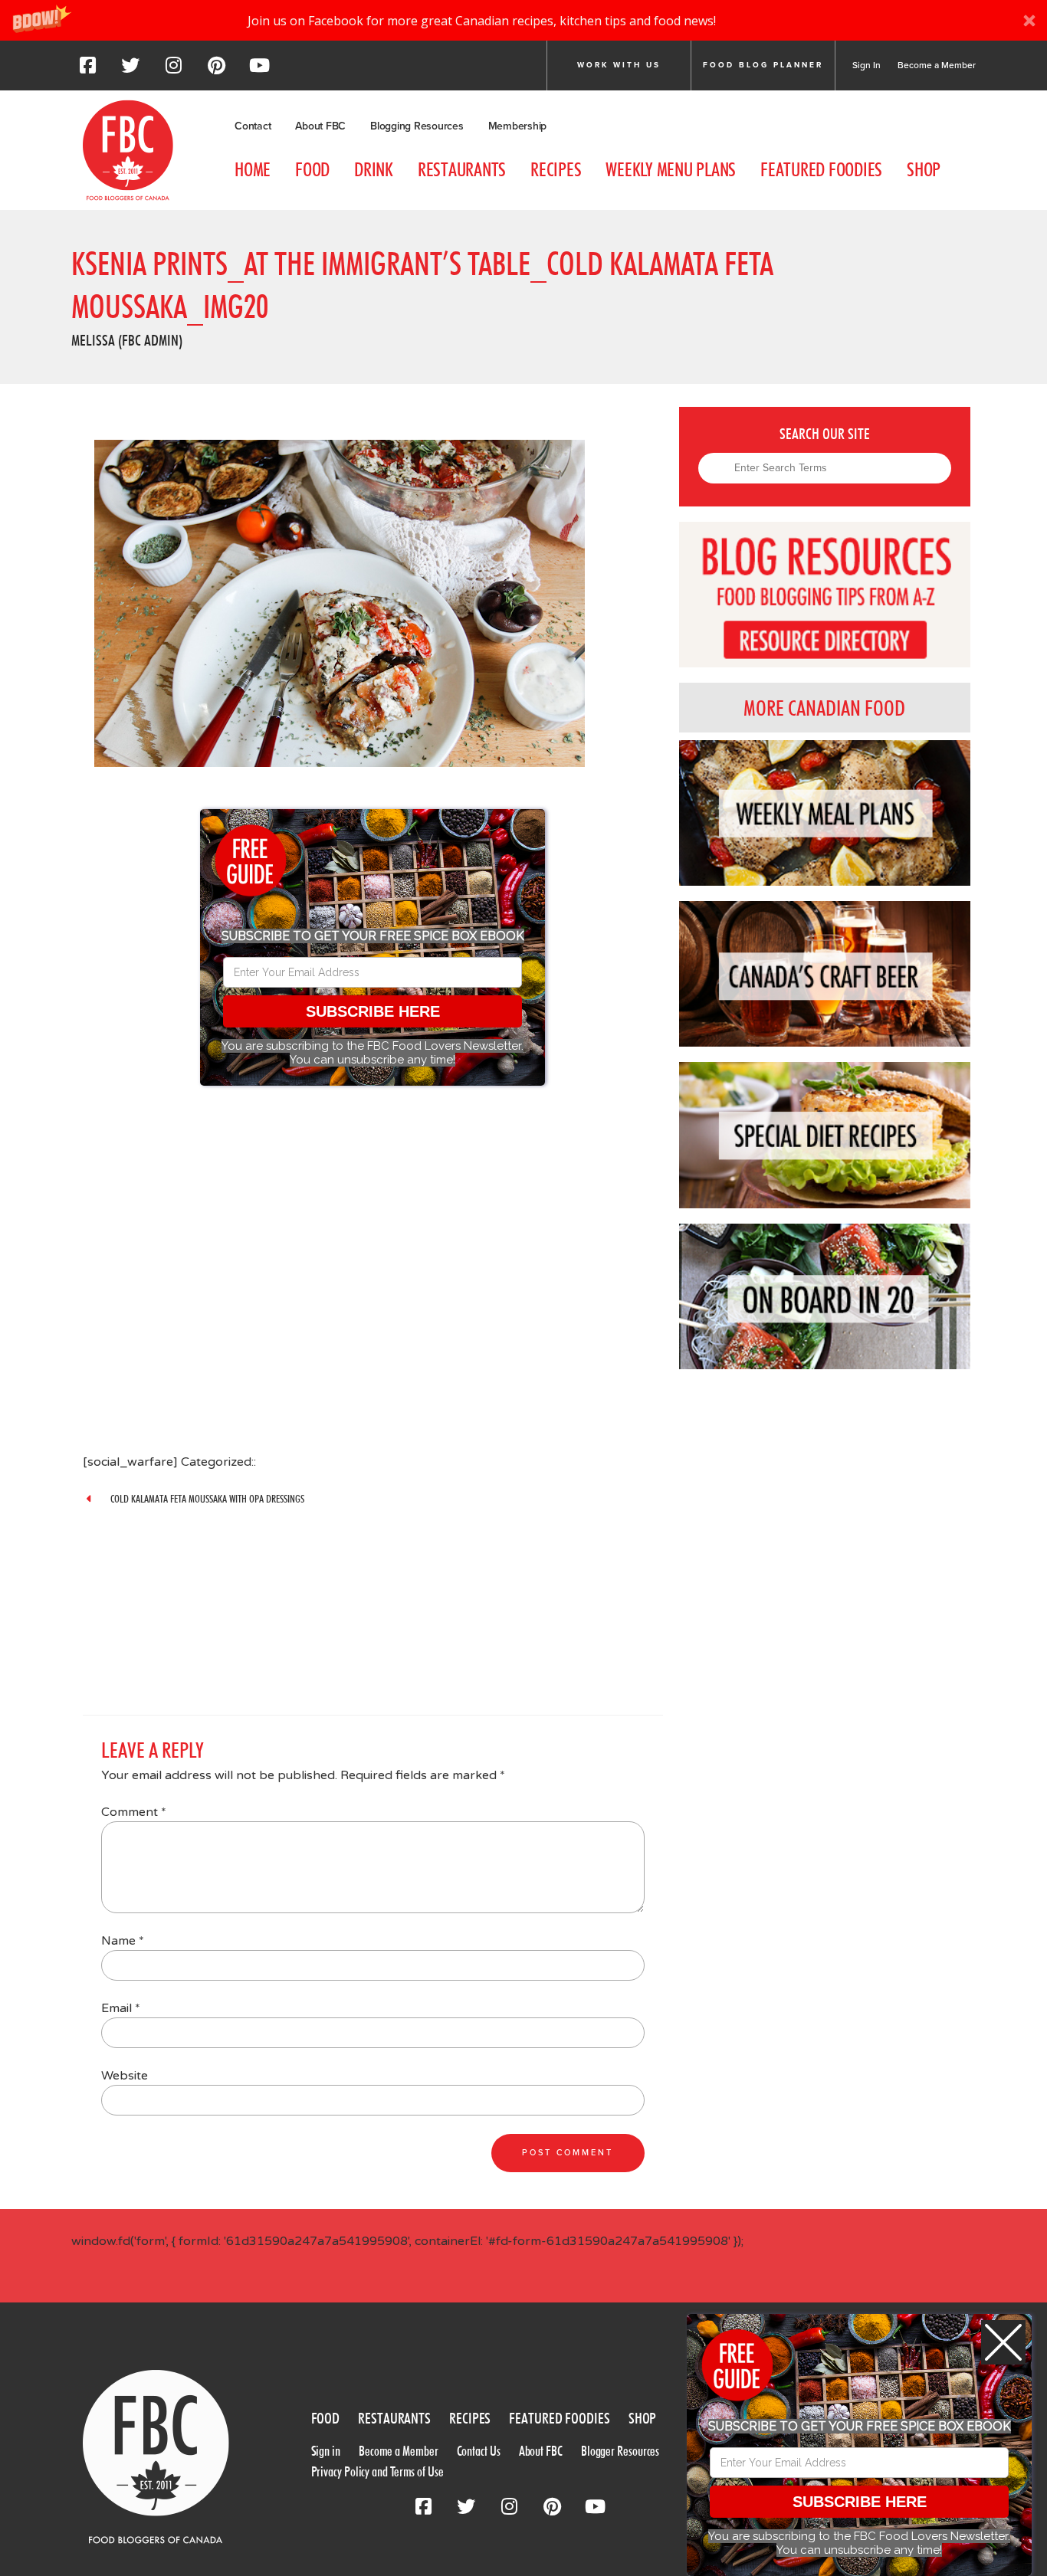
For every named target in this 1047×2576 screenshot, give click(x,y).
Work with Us (619, 65)
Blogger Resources (620, 2451)
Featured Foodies (821, 169)
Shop (924, 169)
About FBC (320, 126)
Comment (134, 1812)
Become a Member (937, 65)
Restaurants (462, 169)
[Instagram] (173, 70)
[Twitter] (130, 70)
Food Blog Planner (763, 65)
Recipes (556, 169)
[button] (523, 20)
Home (253, 169)
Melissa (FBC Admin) (127, 340)
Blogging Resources (417, 126)
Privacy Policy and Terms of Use (377, 2471)
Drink (374, 169)
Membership (518, 126)
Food (312, 169)
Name (123, 1941)
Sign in (326, 2451)
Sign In (866, 65)
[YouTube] (259, 70)
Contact (253, 126)
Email (121, 2008)
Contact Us (479, 2451)
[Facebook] (87, 70)
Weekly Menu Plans (671, 169)
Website (125, 2076)
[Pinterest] (216, 70)
